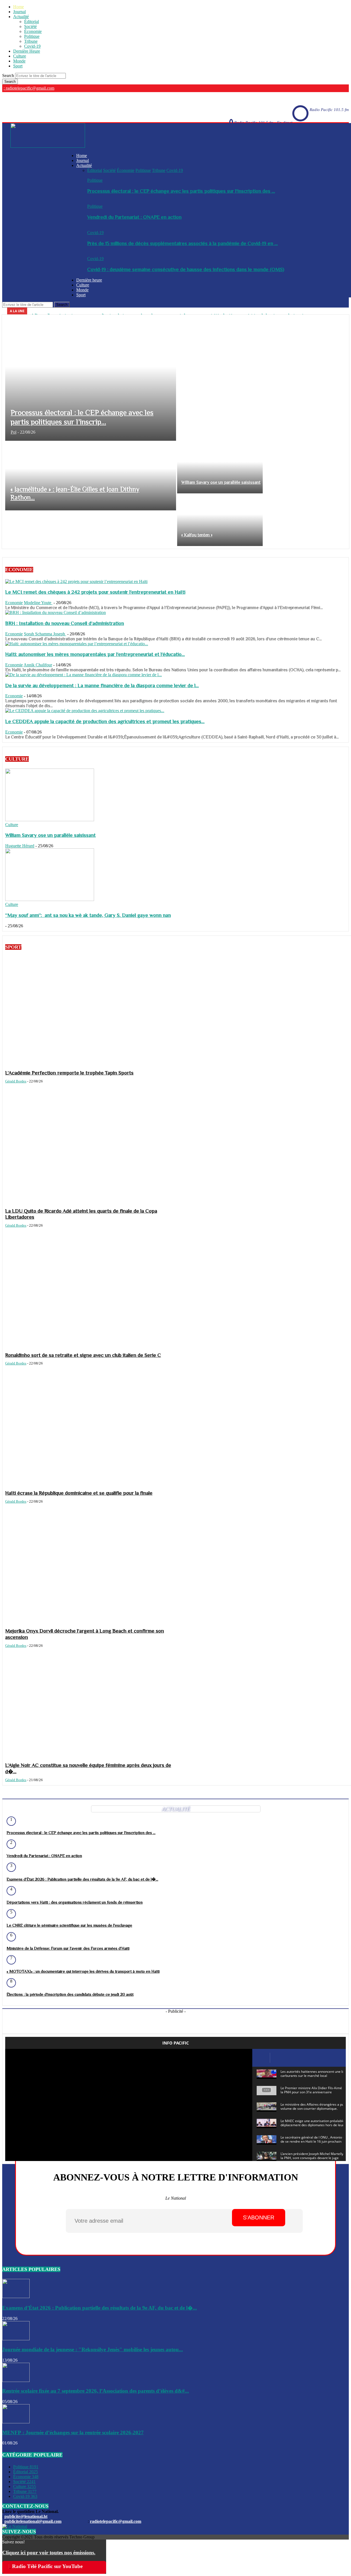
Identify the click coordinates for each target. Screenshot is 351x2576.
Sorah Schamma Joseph (45, 634)
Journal (19, 12)
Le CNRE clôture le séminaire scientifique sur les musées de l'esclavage (69, 1925)
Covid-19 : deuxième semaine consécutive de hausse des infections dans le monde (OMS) (186, 269)
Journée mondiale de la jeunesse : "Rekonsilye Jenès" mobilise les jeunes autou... (93, 2349)
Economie (14, 603)
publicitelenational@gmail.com (33, 2521)
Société (30, 26)
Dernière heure (89, 280)
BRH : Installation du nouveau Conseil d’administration (65, 623)
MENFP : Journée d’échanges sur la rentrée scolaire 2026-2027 (73, 2433)
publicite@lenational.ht (26, 2516)
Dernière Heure (27, 51)
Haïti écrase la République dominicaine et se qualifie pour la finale (79, 1493)
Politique (32, 36)
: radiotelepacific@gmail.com (29, 88)
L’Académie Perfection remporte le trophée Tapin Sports (69, 1073)
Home (19, 7)
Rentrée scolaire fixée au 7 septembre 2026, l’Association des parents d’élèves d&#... (96, 2391)
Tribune (31, 41)
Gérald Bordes (16, 1081)
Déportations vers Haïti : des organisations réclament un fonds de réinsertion (75, 1902)
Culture (20, 56)
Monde (19, 61)
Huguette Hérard (20, 846)
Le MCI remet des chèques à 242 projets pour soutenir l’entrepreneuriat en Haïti (95, 592)
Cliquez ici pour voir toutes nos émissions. (49, 2553)
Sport (18, 66)
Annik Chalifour (38, 665)
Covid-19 (32, 46)
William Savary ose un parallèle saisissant (50, 835)
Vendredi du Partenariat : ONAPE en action (134, 217)
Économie (33, 31)
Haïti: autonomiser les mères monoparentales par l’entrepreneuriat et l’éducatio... (95, 654)
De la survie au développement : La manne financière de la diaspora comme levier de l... (102, 685)
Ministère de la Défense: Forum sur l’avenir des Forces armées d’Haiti (68, 1948)
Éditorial (32, 22)
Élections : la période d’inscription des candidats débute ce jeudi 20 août (70, 1994)
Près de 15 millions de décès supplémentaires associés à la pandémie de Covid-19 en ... (182, 243)
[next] (344, 311)
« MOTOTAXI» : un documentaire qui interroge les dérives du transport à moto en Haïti (83, 1971)
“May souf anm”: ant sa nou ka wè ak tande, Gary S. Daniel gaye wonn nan (88, 915)
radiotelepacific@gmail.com (116, 2521)
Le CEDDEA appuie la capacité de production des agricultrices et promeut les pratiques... (105, 721)
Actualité (21, 17)
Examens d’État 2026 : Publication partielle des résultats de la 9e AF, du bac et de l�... (82, 1879)
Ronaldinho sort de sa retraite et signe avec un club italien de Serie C (83, 1355)
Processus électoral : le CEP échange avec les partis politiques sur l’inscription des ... (181, 191)
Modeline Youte (38, 603)
